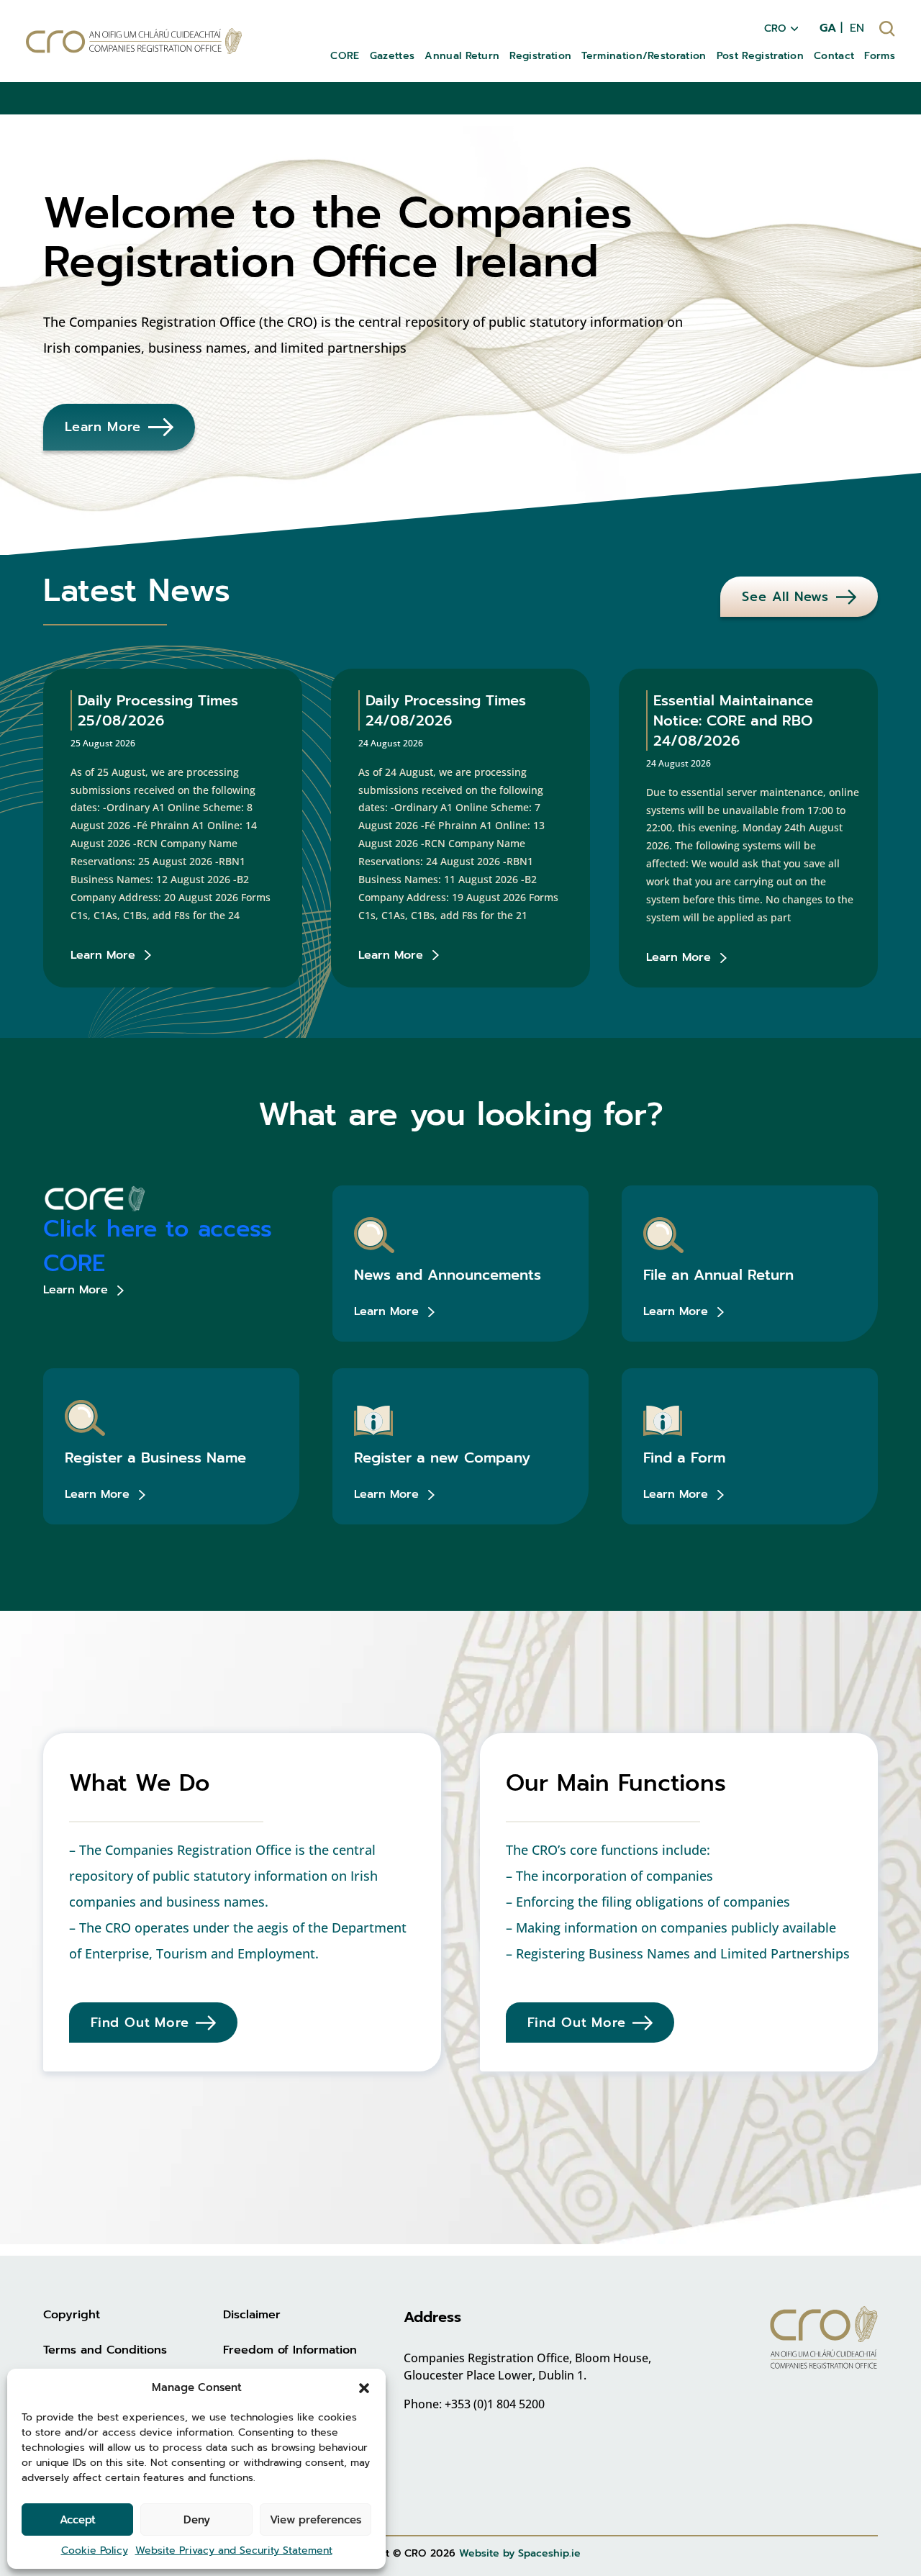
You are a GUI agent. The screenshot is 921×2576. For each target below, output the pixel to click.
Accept (78, 2520)
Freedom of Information (290, 2350)
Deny (197, 2520)
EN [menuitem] (857, 28)
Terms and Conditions (105, 2350)
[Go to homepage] (134, 41)
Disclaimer (252, 2315)
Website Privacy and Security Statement (234, 2550)
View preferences (316, 2520)
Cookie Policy (95, 2550)
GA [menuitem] (828, 28)
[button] (364, 2387)
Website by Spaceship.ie (520, 2553)
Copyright (72, 2315)
